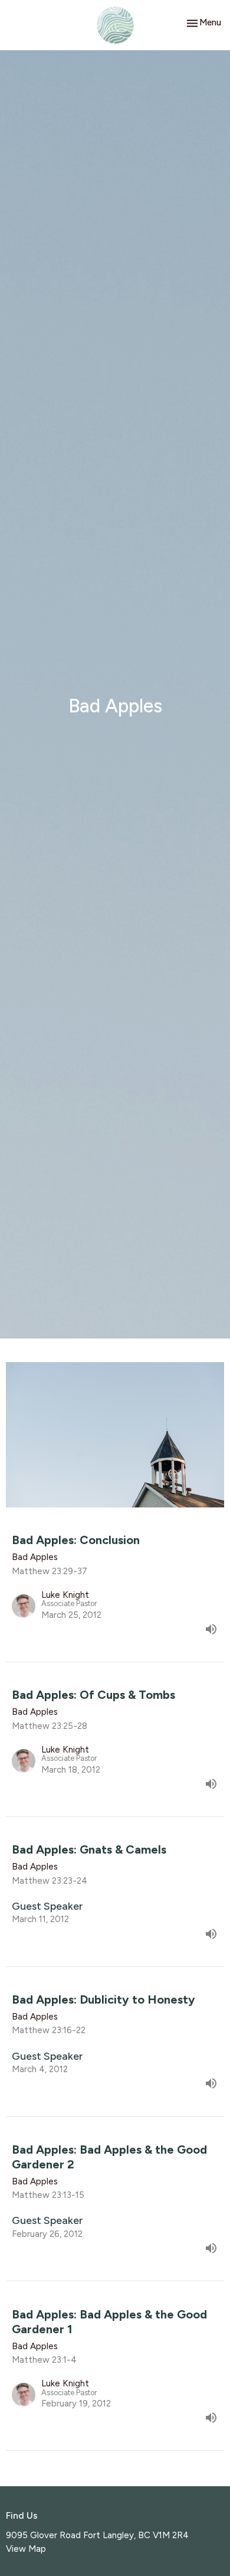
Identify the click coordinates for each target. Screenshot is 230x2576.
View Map (26, 2549)
